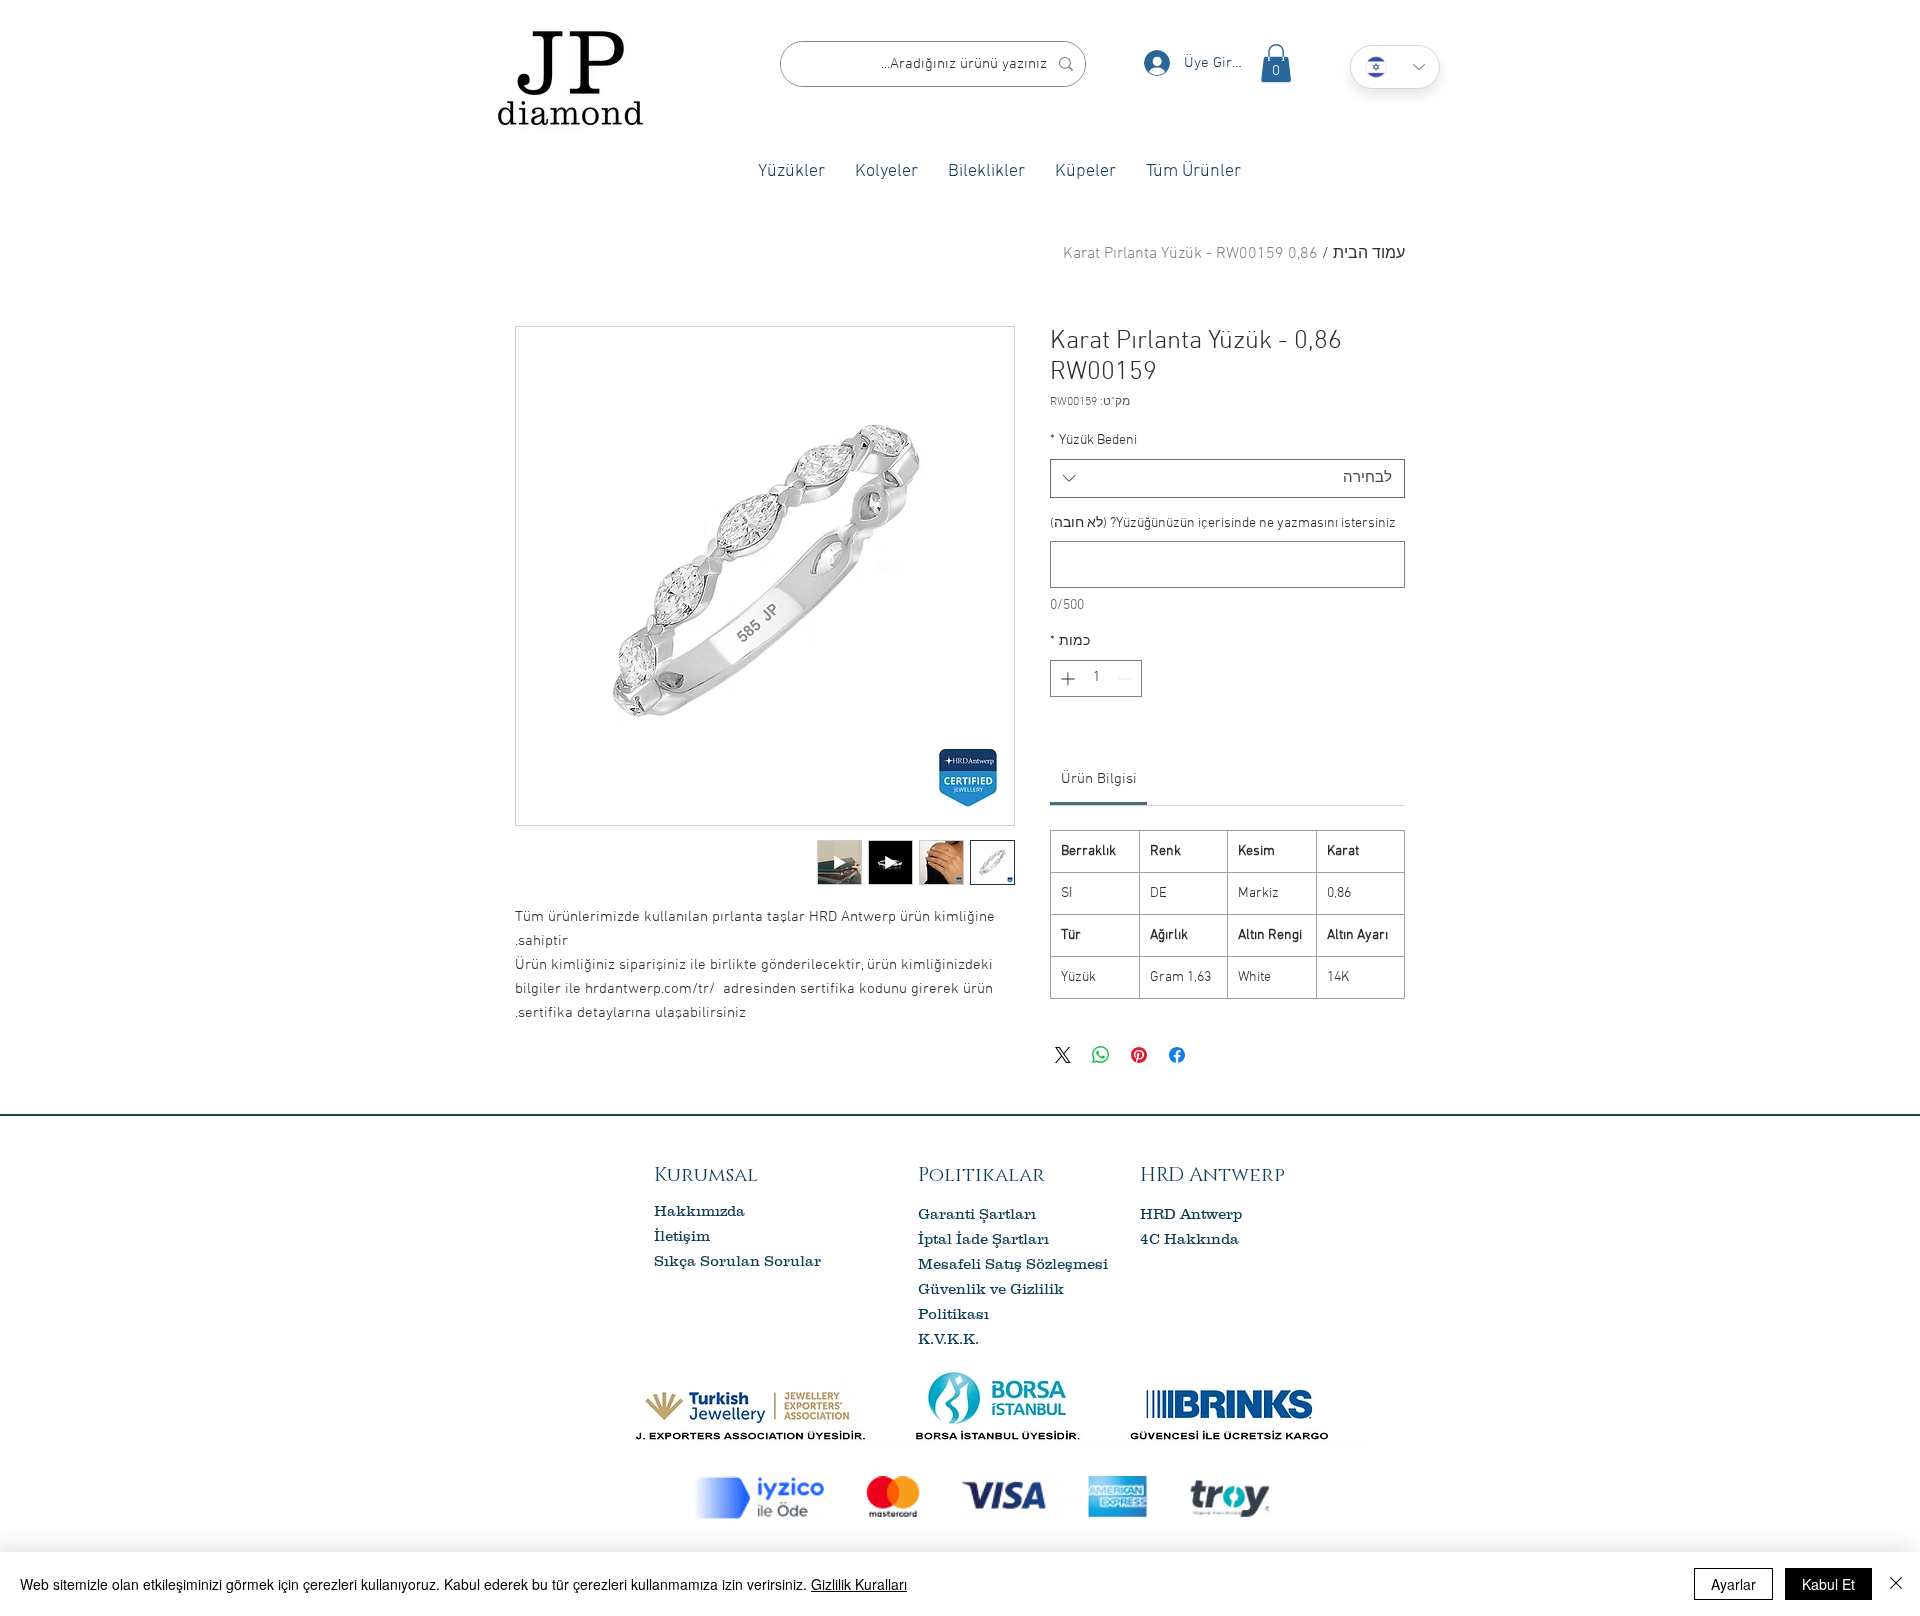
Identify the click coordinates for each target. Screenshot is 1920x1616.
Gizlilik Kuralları (859, 1584)
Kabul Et (1828, 1584)
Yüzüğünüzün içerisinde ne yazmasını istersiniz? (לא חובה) (1223, 523)
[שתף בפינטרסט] (1139, 1055)
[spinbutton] (1096, 678)
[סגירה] (1896, 1584)
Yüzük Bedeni (1093, 440)
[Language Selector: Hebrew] (1395, 67)
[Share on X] (1063, 1055)
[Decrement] (1126, 678)
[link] (1099, 779)
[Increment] (1065, 678)
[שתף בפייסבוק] (1177, 1055)
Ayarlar (1733, 1584)
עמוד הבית (1369, 254)
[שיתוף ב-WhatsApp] (1101, 1055)
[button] (1276, 63)
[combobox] (1227, 478)
